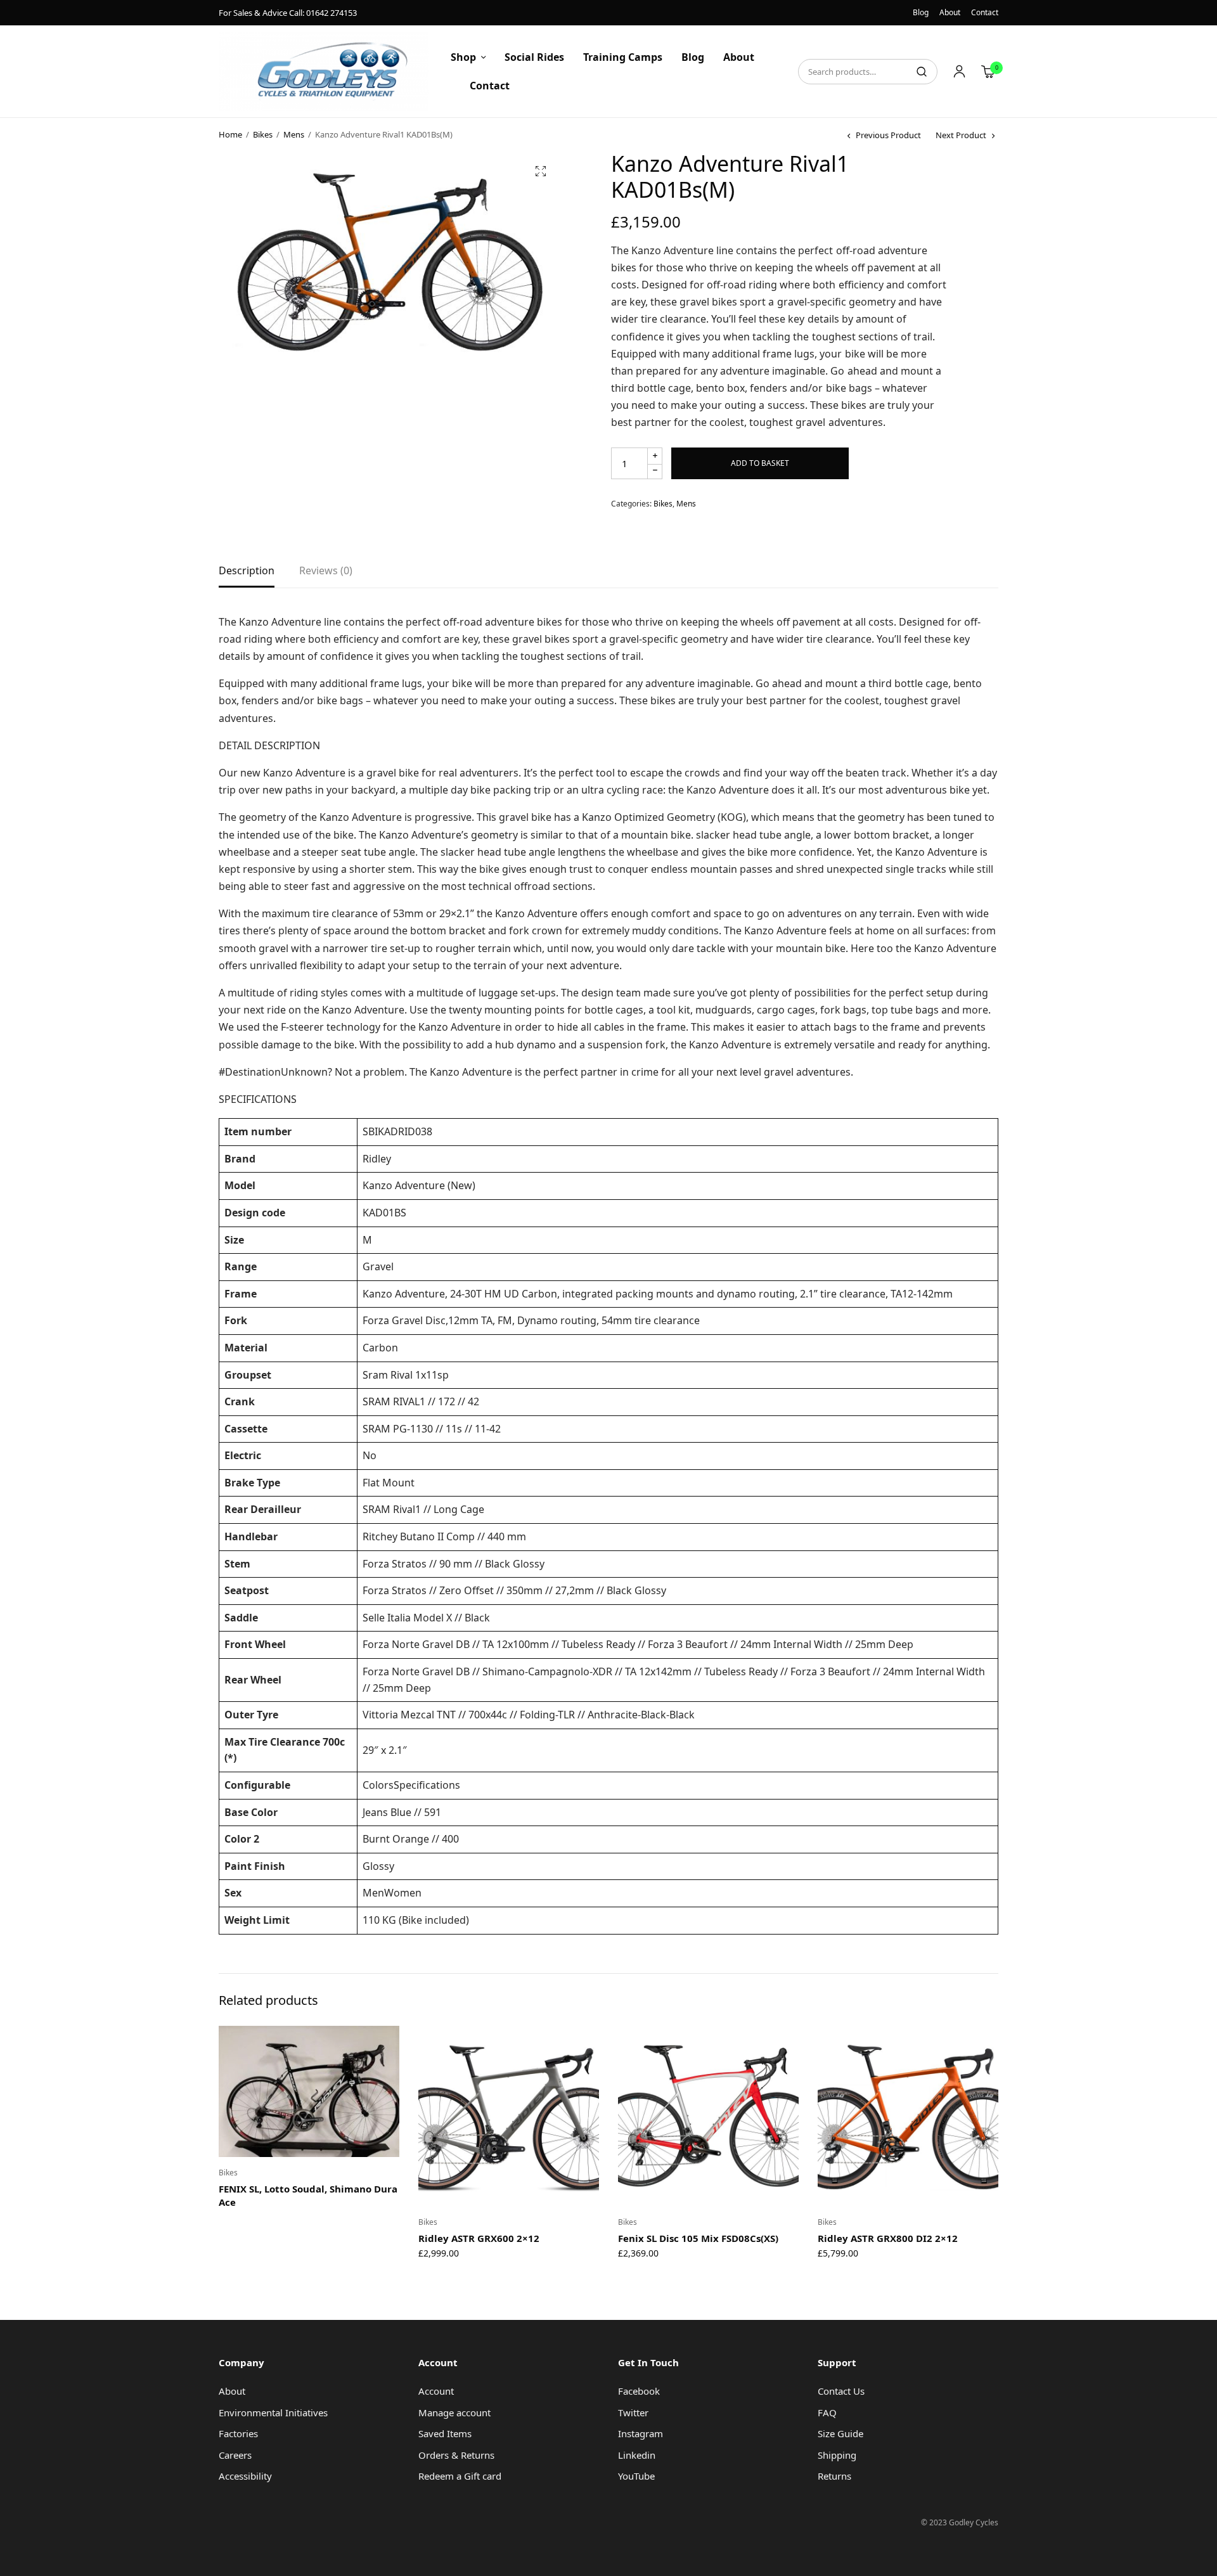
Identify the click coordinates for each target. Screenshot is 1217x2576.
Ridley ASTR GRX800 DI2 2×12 (888, 2238)
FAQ (827, 2412)
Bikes (263, 134)
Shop (463, 57)
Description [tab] (247, 571)
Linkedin (637, 2455)
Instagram (641, 2433)
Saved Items (445, 2433)
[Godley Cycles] (324, 71)
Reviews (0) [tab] (326, 571)
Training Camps (623, 57)
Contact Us (841, 2391)
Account (436, 2391)
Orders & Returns (456, 2455)
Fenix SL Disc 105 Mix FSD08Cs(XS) (698, 2238)
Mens (294, 134)
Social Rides (534, 57)
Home (230, 134)
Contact (985, 12)
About (950, 12)
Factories (238, 2433)
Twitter (633, 2412)
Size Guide (840, 2433)
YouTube (636, 2476)
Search (922, 72)
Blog (921, 12)
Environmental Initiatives (273, 2412)
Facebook (639, 2391)
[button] (541, 171)
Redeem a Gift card (460, 2476)
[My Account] (959, 72)
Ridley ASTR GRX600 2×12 (479, 2238)
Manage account (454, 2412)
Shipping (837, 2455)
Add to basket (760, 463)
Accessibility (245, 2476)
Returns (834, 2476)
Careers (235, 2455)
